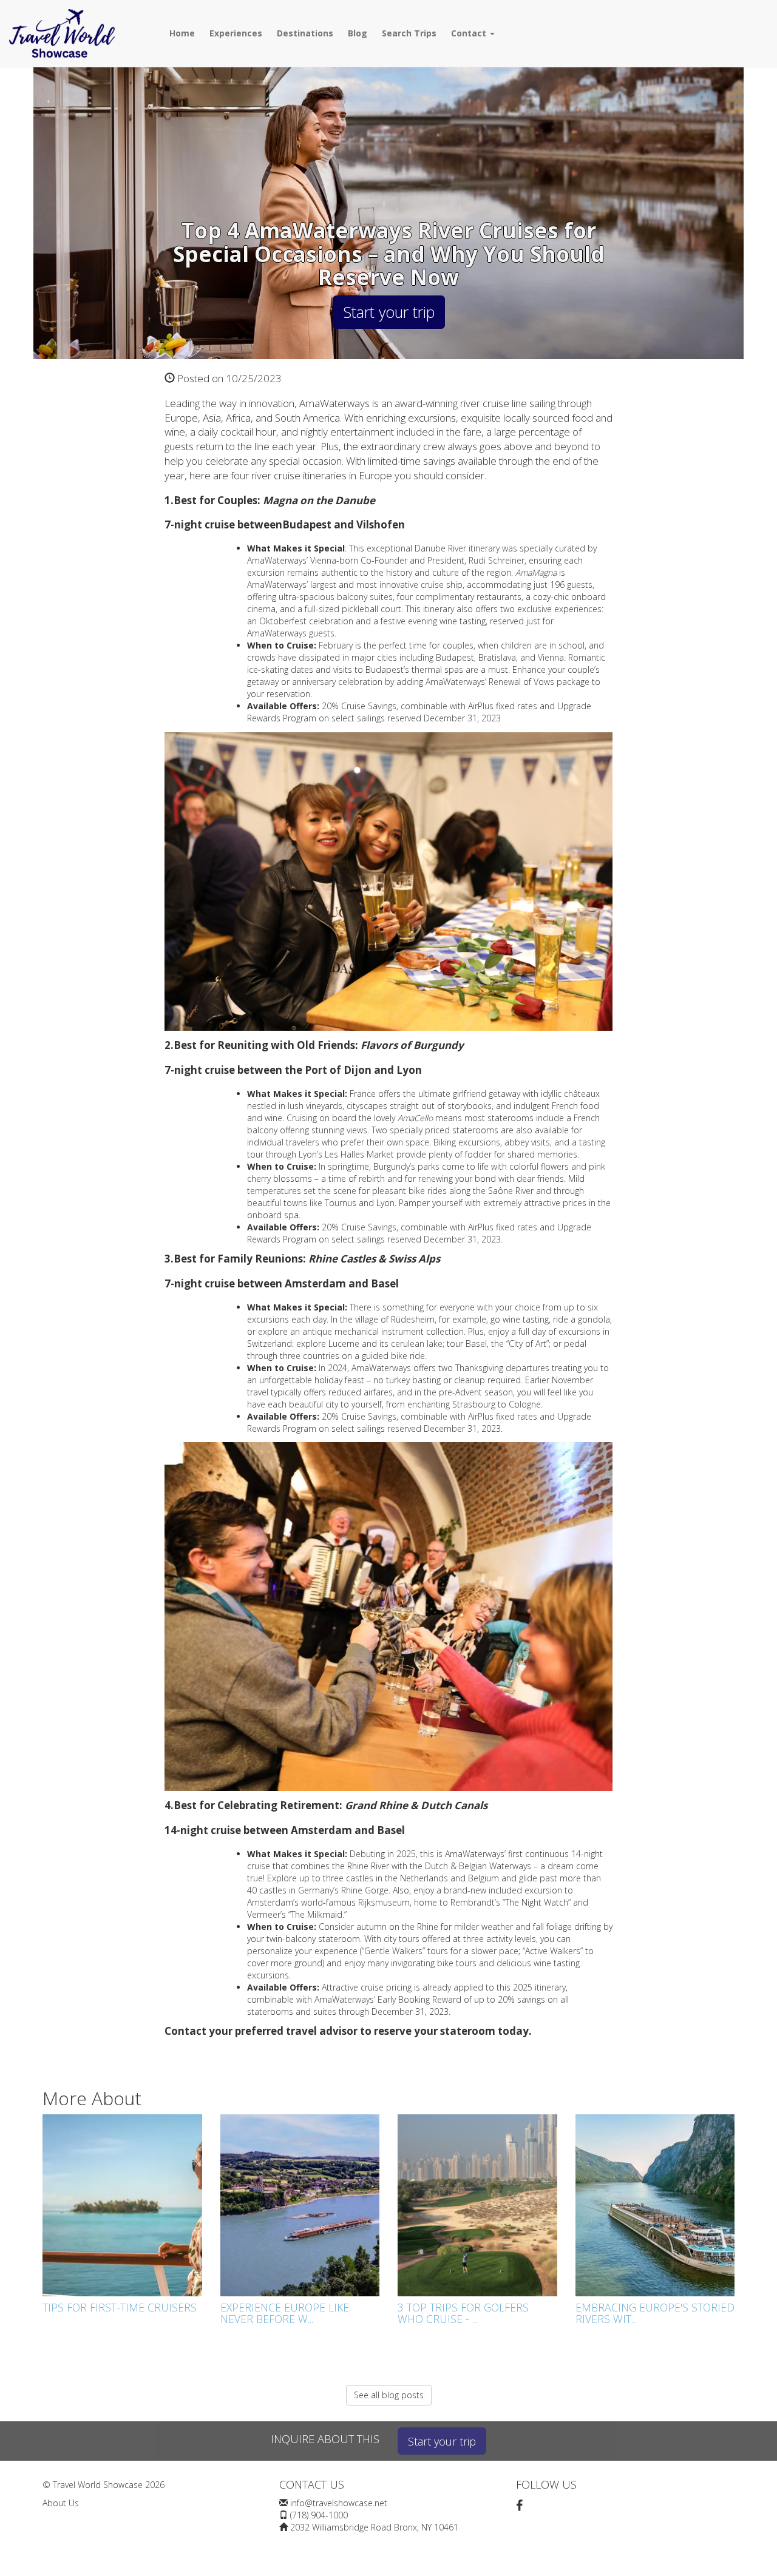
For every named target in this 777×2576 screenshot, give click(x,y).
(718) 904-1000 (319, 2515)
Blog (358, 33)
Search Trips (409, 33)
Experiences (236, 33)
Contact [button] (470, 33)
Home (182, 33)
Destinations (305, 33)
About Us (61, 2503)
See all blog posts (389, 2395)
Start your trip (389, 312)
